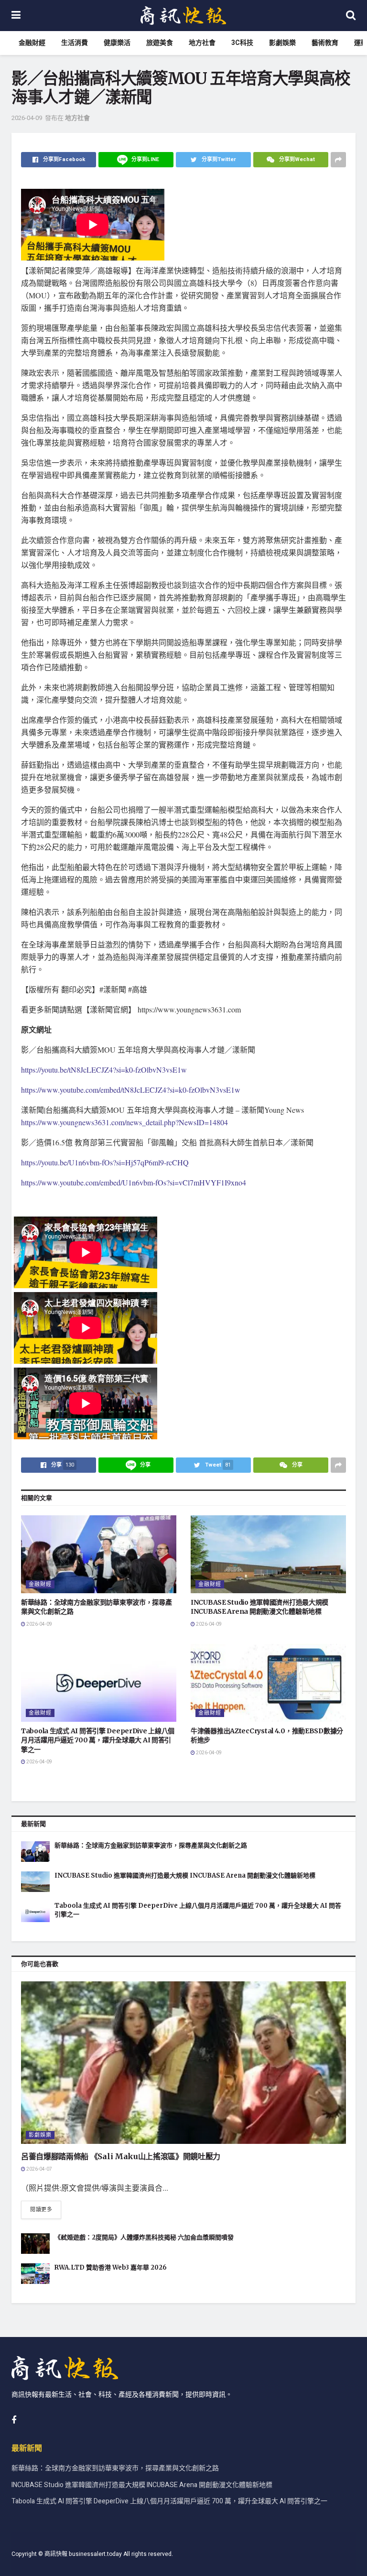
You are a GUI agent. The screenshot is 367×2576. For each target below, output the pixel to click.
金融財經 (32, 43)
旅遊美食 (160, 43)
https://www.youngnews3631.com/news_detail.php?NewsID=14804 (124, 1122)
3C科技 (242, 43)
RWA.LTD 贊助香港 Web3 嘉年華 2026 (111, 2267)
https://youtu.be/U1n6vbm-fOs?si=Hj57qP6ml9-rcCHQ (105, 1162)
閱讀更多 (41, 2210)
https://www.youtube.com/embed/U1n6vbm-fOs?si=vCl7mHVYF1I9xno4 (134, 1182)
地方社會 (202, 43)
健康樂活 (117, 43)
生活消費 (75, 43)
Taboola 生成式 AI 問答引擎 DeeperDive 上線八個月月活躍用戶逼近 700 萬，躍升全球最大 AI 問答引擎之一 (98, 1740)
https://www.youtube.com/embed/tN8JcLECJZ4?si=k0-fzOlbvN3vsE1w (131, 1090)
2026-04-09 (27, 118)
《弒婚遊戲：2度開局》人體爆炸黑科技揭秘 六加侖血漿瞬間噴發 (144, 2237)
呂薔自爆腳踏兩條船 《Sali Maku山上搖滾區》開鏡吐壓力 (121, 2156)
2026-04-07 (39, 2169)
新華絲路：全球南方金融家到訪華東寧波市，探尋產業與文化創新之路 (151, 1845)
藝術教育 (325, 43)
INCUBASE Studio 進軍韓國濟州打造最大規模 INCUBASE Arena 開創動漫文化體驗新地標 (259, 1607)
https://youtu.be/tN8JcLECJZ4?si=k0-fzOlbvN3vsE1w (104, 1070)
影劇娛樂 (282, 43)
